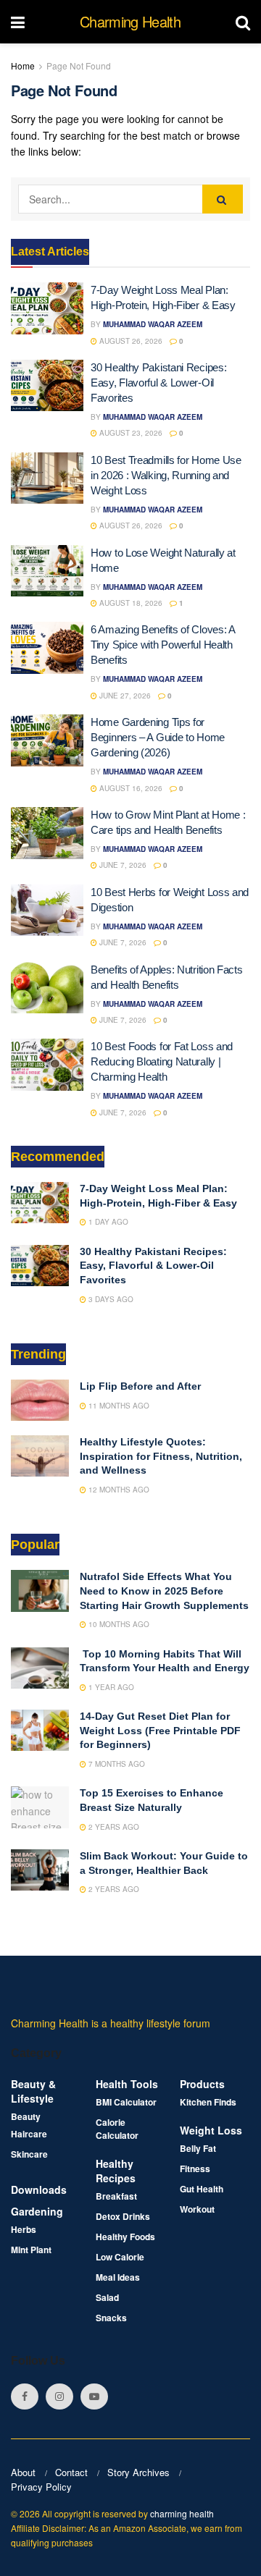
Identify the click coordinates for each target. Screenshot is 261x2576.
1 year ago (110, 1687)
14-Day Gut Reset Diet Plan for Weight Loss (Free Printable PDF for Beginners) (160, 1730)
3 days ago (110, 1299)
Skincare (29, 2154)
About (23, 2472)
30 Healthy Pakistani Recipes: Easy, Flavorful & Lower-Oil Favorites (158, 383)
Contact (71, 2472)
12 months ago (118, 1490)
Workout (197, 2209)
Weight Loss (211, 2130)
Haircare (29, 2134)
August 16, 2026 (130, 788)
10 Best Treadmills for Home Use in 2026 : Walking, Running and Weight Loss (166, 475)
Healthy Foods (125, 2237)
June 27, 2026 (124, 696)
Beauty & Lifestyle (33, 2091)
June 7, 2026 (122, 865)
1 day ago (107, 1222)
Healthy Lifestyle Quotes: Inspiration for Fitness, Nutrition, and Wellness (161, 1456)
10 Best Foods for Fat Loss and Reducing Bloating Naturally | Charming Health (162, 1061)
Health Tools (127, 2084)
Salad (107, 2297)
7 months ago (116, 1764)
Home (23, 66)
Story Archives (138, 2472)
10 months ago (118, 1624)
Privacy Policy (41, 2487)
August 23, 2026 (130, 433)
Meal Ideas (118, 2277)
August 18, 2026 (130, 603)
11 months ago (118, 1406)
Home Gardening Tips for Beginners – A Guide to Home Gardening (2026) (158, 737)
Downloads (39, 2189)
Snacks (111, 2318)
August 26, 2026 (130, 341)
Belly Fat (198, 2148)
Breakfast (116, 2196)
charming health (182, 2513)
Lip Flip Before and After (140, 1386)
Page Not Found (79, 66)
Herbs (24, 2229)
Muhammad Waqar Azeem (153, 324)
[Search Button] (223, 199)
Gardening (37, 2211)
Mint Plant (31, 2250)
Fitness (195, 2169)
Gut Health (202, 2189)
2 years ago (113, 1827)
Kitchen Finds (208, 2102)
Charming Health (130, 22)
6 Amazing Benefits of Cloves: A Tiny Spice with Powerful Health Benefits (163, 645)
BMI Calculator (126, 2102)
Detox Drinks (123, 2216)
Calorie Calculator (117, 2129)
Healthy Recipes (116, 2171)
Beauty (26, 2116)
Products (202, 2084)
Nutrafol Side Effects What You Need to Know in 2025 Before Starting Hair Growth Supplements (164, 1591)
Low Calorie (120, 2257)
